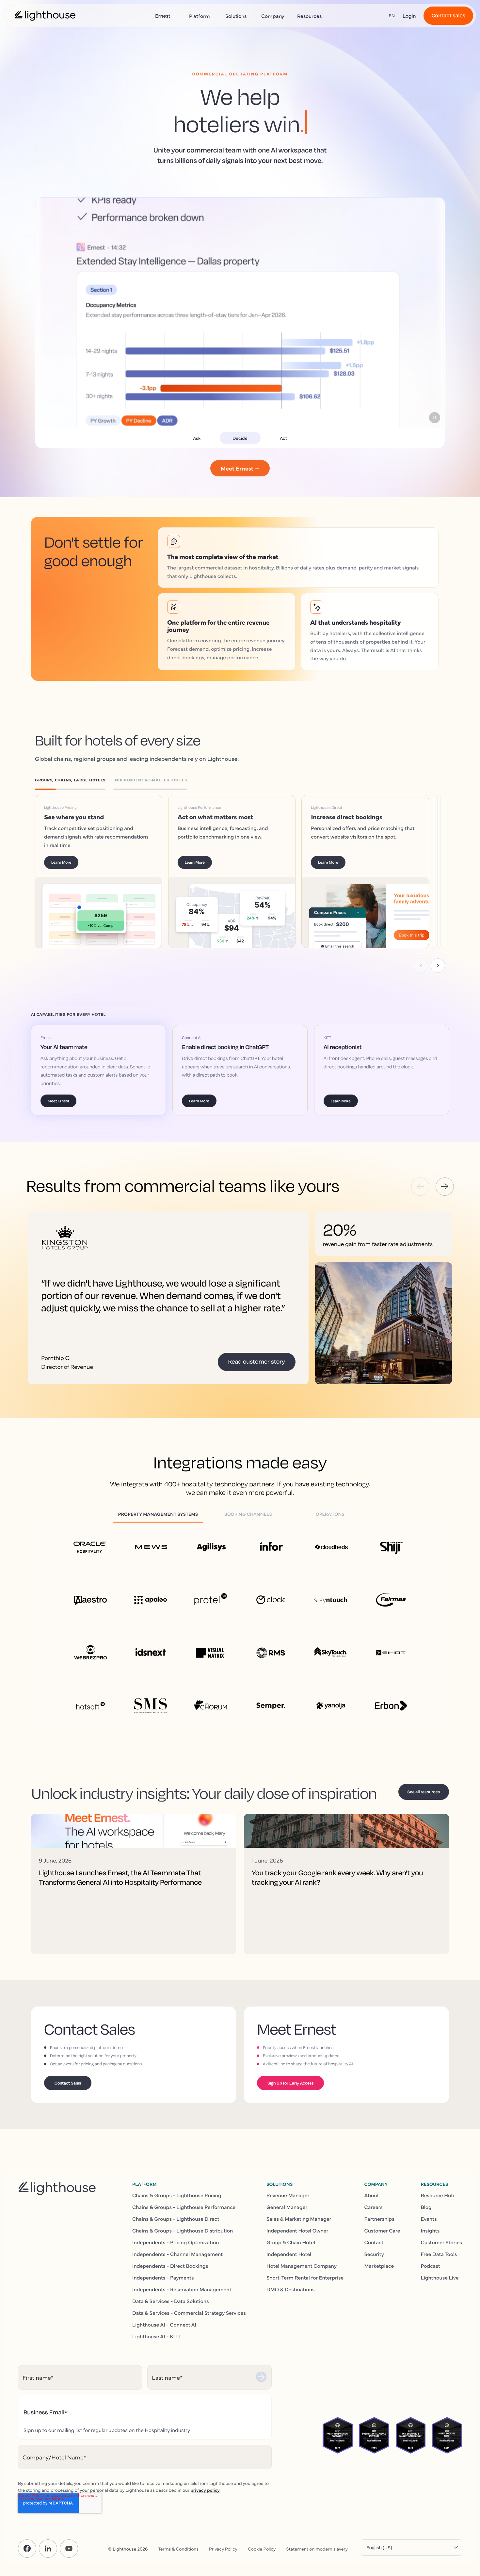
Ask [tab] (197, 438)
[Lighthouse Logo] (45, 16)
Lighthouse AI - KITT (156, 2336)
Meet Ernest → (240, 468)
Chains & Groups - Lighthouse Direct (176, 2219)
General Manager (287, 2207)
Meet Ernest (58, 1101)
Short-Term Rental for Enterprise (305, 2278)
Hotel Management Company (302, 2266)
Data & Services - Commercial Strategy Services (189, 2313)
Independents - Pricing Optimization (176, 2242)
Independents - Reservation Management (182, 2289)
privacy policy (205, 2490)
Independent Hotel (289, 2254)
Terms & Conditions (178, 2549)
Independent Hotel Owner (297, 2231)
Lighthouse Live (440, 2278)
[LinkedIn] (48, 2549)
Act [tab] (283, 438)
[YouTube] (69, 2549)
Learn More (71, 862)
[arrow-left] (420, 1187)
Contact (374, 2242)
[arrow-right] (445, 1187)
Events (429, 2219)
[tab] (74, 781)
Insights (430, 2231)
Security (374, 2254)
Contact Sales (68, 2083)
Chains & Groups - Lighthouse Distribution (183, 2231)
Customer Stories (441, 2242)
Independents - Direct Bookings (170, 2266)
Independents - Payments (163, 2278)
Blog (426, 2207)
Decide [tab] (240, 438)
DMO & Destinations (291, 2289)
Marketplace (379, 2266)
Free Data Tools (439, 2254)
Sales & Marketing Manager (299, 2219)
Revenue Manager (288, 2195)
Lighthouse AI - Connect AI (164, 2325)
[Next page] (438, 966)
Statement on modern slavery (317, 2549)
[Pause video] (435, 418)
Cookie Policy (262, 2549)
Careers (373, 2207)
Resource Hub (438, 2195)
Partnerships (379, 2219)
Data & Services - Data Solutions (171, 2301)
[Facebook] (27, 2549)
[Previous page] (421, 966)
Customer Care (382, 2231)
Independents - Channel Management (177, 2254)
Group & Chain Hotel (291, 2242)
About (371, 2195)
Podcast (431, 2266)
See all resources (424, 1792)
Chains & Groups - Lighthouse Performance (184, 2207)
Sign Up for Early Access (290, 2083)
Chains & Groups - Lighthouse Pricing (177, 2195)
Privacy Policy (223, 2549)
